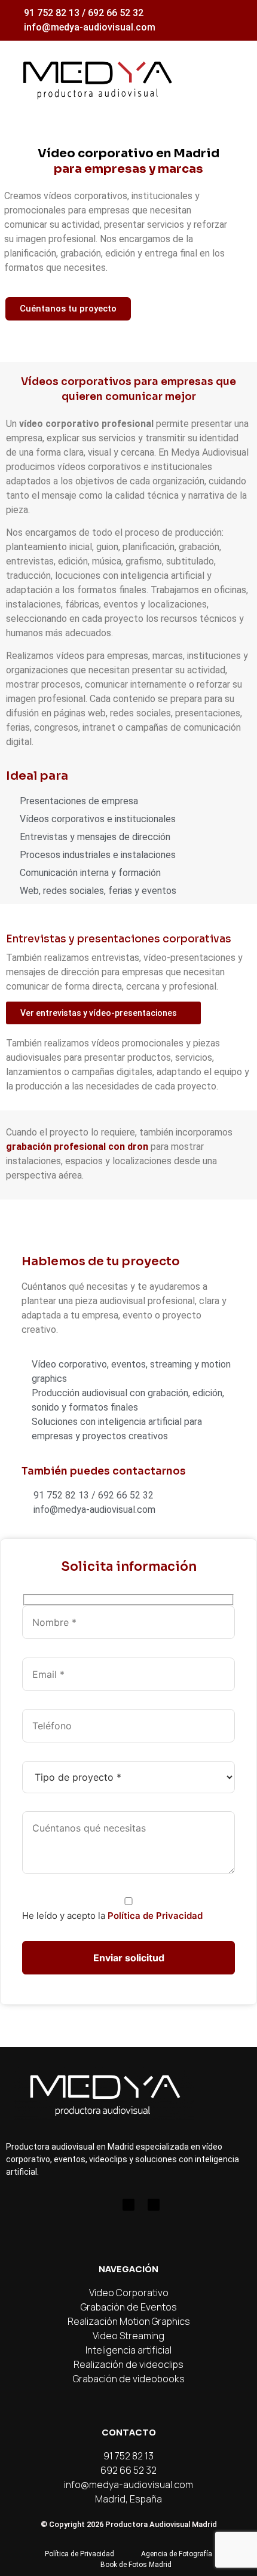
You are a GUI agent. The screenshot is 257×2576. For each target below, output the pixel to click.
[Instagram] (103, 2205)
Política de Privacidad (155, 1916)
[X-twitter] (154, 2205)
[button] (234, 78)
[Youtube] (128, 2205)
